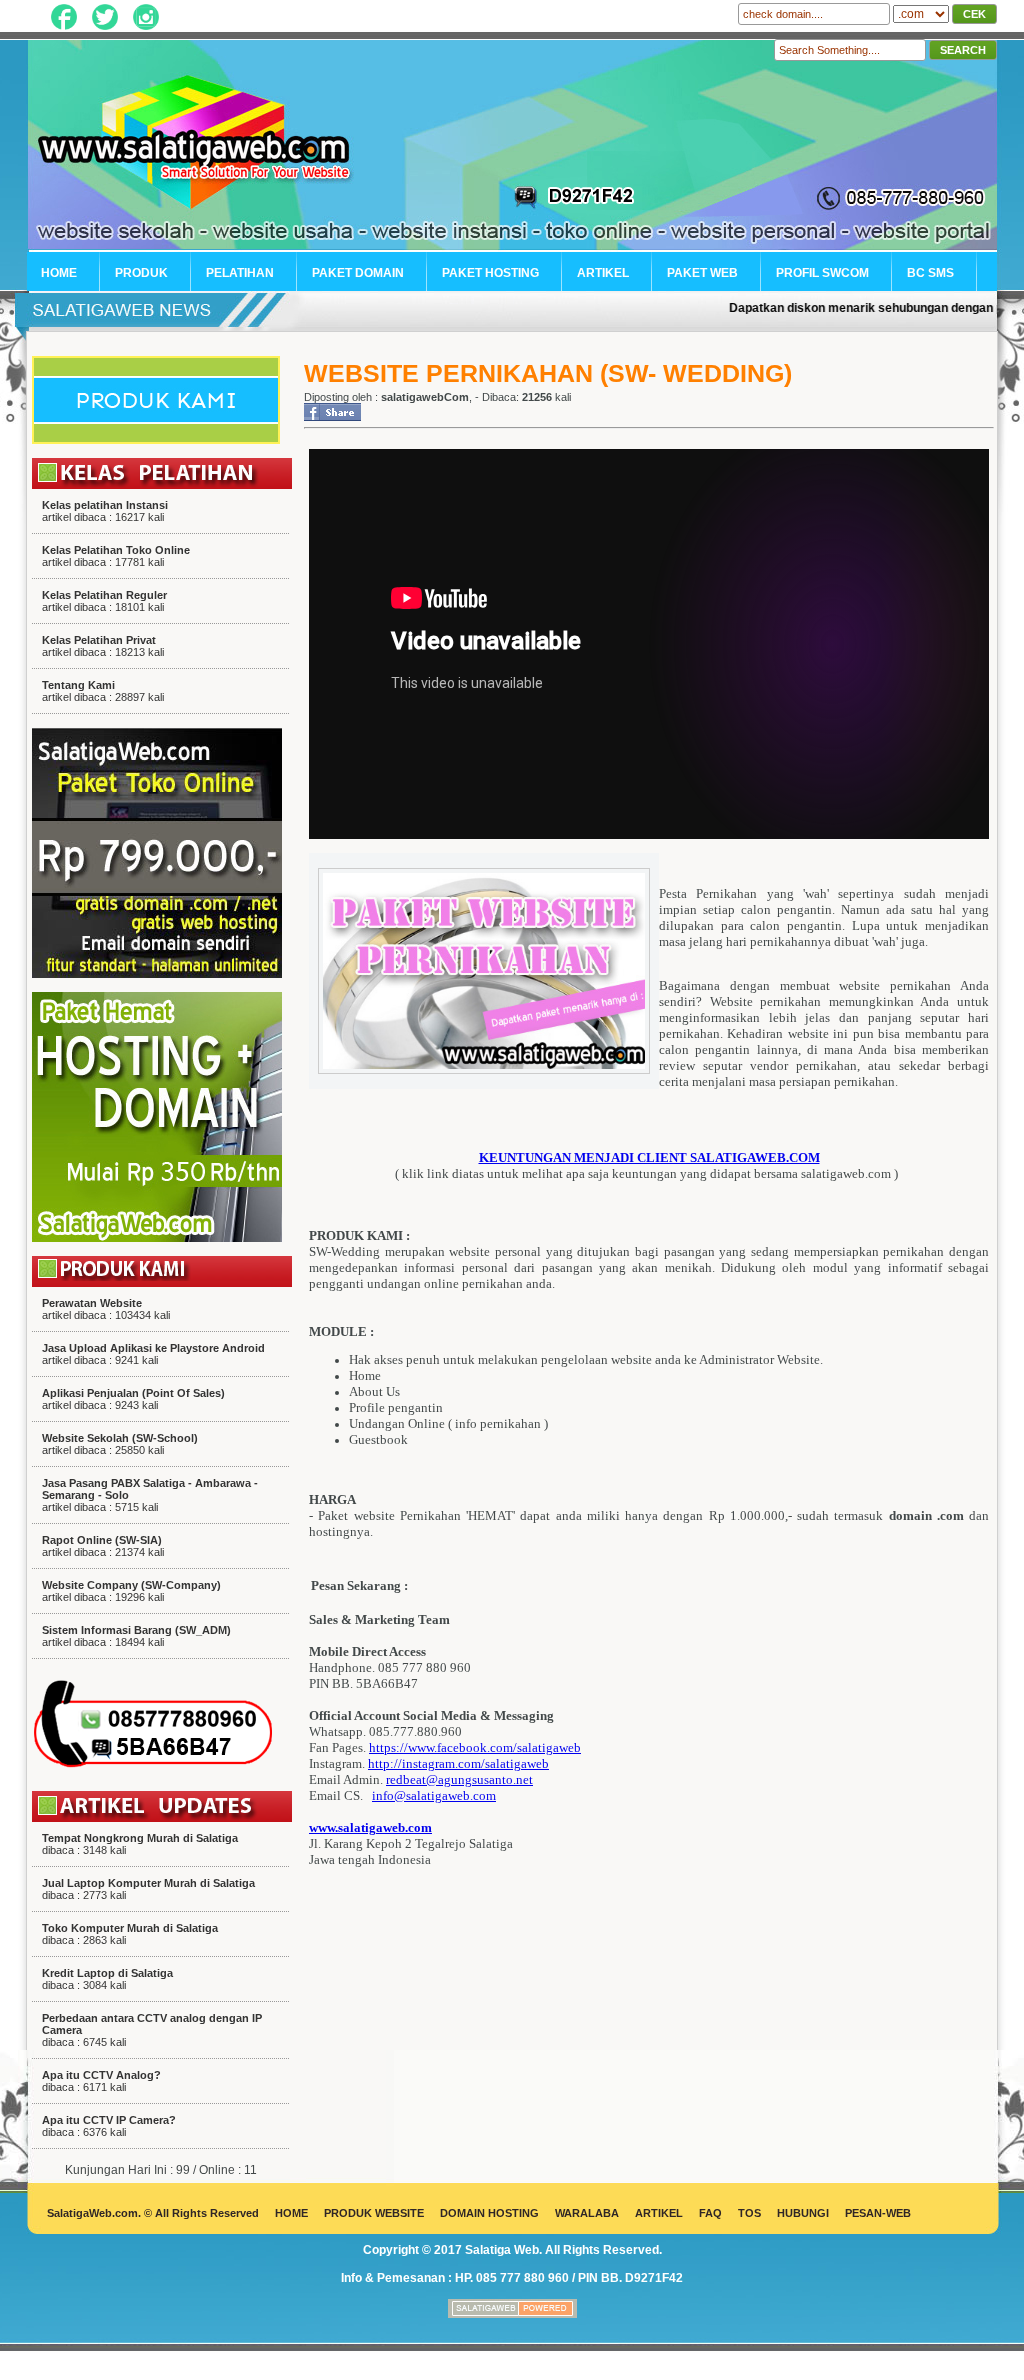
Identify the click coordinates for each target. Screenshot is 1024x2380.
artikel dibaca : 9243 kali (133, 1399)
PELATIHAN (240, 273)
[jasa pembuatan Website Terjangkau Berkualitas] (512, 2314)
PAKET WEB (702, 273)
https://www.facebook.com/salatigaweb (475, 1747)
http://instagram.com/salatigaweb (458, 1763)
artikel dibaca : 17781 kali (116, 556)
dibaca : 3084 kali (107, 1979)
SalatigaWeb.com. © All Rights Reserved (153, 2213)
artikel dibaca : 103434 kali (106, 1309)
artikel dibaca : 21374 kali (103, 1546)
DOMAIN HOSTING (489, 2213)
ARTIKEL (603, 273)
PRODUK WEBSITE (374, 2213)
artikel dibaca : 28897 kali (103, 691)
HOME (59, 273)
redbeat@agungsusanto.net (459, 1779)
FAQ (710, 2213)
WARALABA (587, 2213)
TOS (749, 2213)
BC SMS (930, 273)
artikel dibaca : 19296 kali (131, 1591)
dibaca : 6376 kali (109, 2126)
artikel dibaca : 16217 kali (105, 511)
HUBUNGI (803, 2213)
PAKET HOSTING (490, 273)
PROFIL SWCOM (822, 273)
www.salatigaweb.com (370, 1827)
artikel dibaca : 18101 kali (104, 601)
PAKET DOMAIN (358, 273)
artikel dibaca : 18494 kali (136, 1636)
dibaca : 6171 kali (101, 2081)
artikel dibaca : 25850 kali (120, 1444)
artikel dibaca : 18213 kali (103, 646)
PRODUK (141, 273)
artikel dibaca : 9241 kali (153, 1354)
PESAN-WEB (878, 2213)
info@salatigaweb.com (434, 1795)
